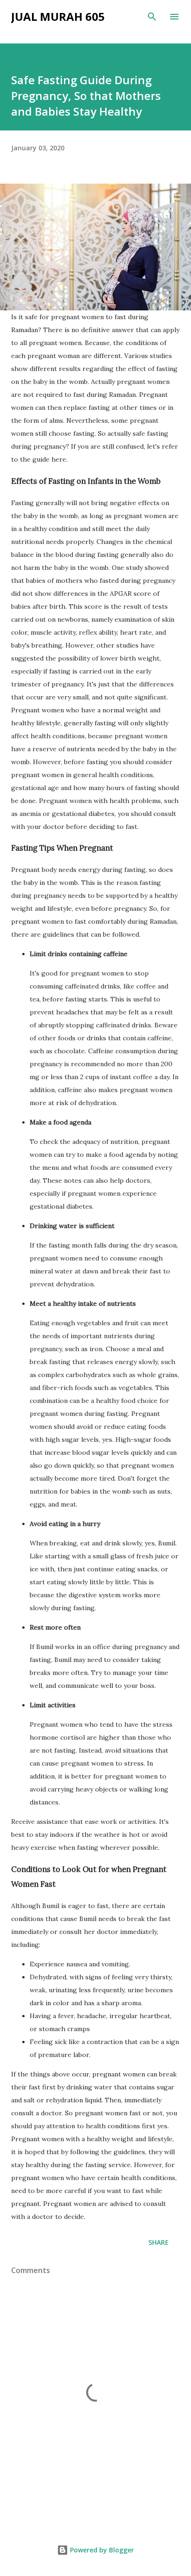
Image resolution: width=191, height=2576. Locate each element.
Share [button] (159, 2242)
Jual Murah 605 (58, 16)
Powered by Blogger (101, 2550)
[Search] (152, 17)
